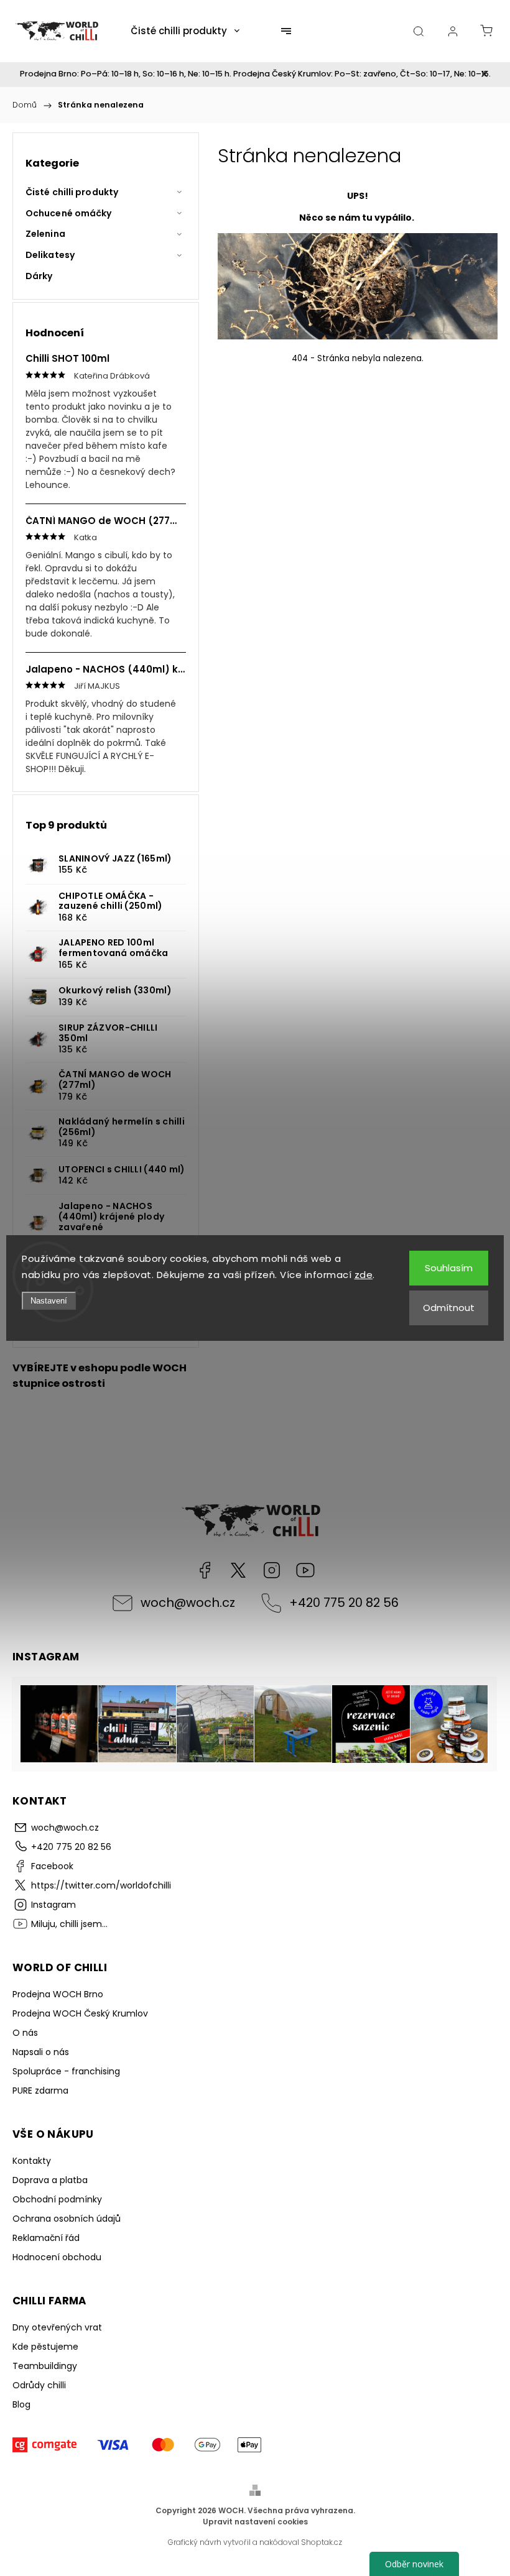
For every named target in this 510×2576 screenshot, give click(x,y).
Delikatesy (50, 255)
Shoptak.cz (322, 2542)
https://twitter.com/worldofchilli (238, 1570)
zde (364, 1275)
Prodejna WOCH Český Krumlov (80, 2013)
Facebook (205, 1570)
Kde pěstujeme (45, 2347)
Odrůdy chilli (39, 2385)
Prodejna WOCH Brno (58, 1994)
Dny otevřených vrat (57, 2327)
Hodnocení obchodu (57, 2257)
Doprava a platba (50, 2180)
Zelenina (45, 234)
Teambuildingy (45, 2366)
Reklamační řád (46, 2238)
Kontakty (32, 2161)
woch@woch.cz (188, 1603)
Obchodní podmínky (57, 2199)
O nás (25, 2033)
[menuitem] (185, 31)
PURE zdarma (40, 2091)
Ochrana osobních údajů (67, 2219)
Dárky (39, 276)
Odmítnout (449, 1308)
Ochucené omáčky (69, 213)
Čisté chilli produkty (72, 192)
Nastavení (49, 1301)
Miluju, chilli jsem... (305, 1570)
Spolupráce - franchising (66, 2071)
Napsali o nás (41, 2052)
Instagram (272, 1570)
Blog (21, 2404)
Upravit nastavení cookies (255, 2522)
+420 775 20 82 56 (344, 1603)
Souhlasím (449, 1268)
